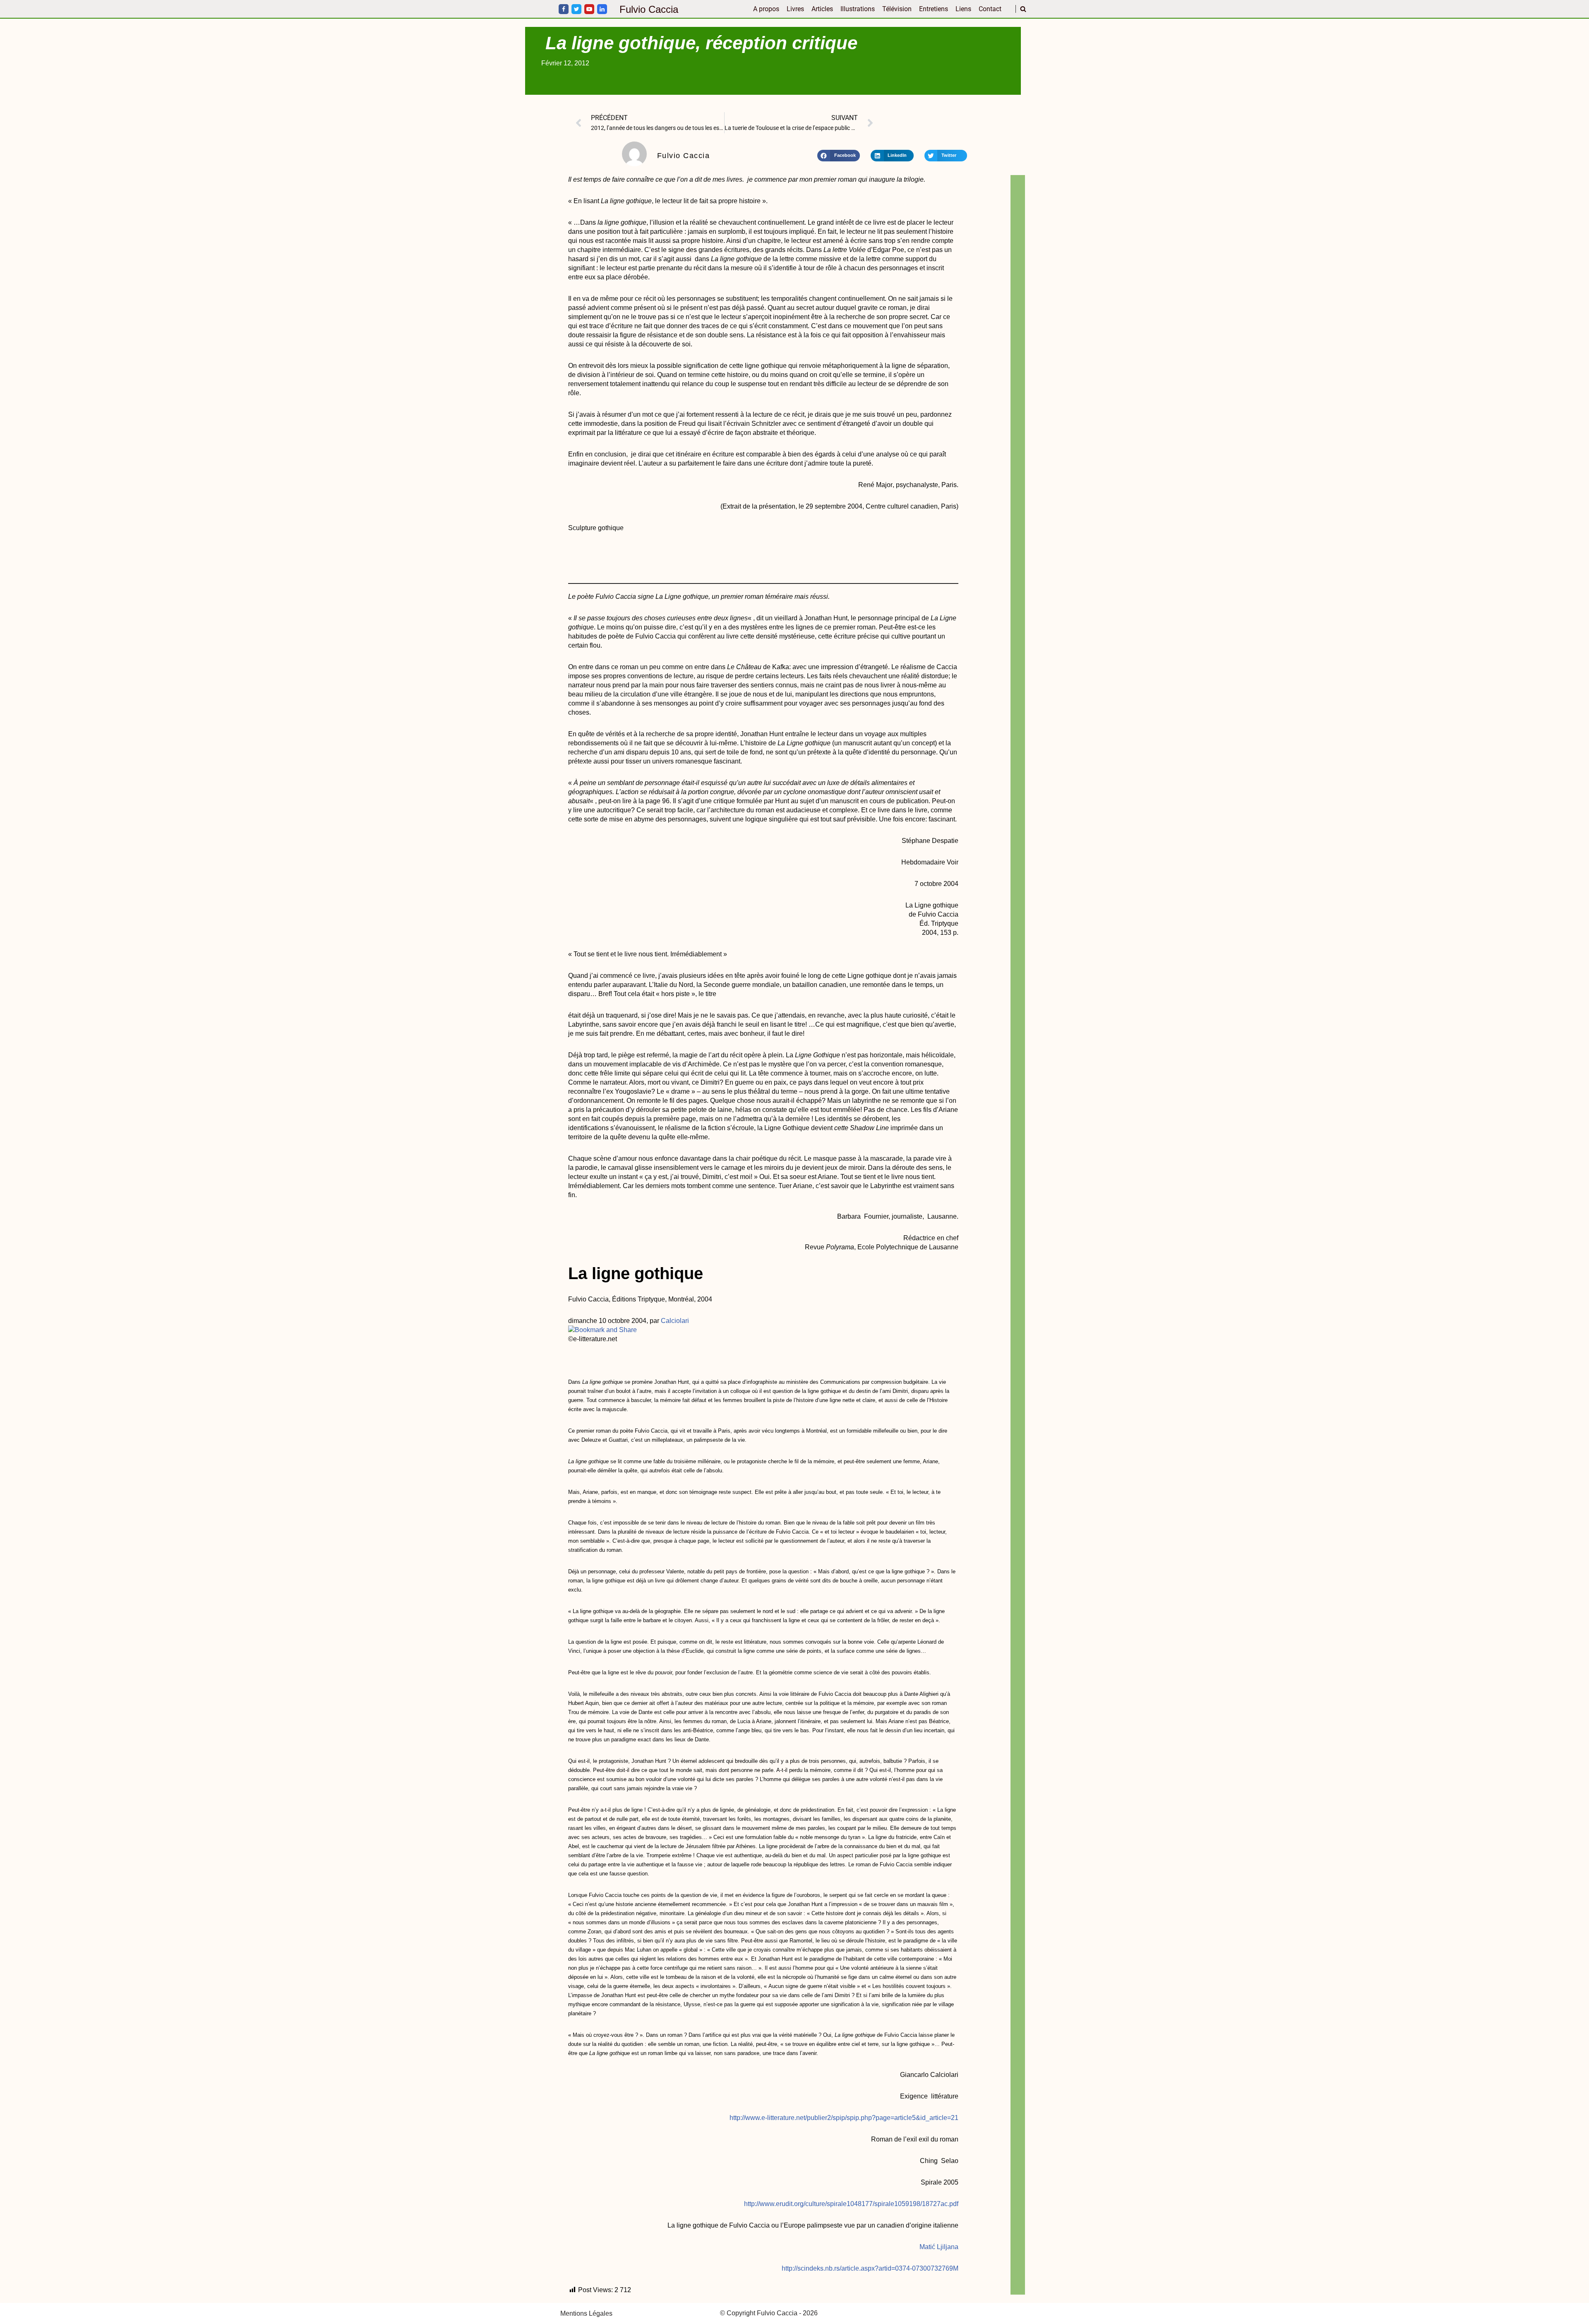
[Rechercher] (1023, 9)
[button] (839, 156)
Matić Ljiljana (939, 2247)
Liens (963, 9)
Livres (795, 9)
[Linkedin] (602, 9)
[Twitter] (576, 9)
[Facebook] (564, 9)
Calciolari (675, 1321)
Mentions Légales (586, 2313)
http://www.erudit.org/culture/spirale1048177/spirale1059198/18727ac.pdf (851, 2204)
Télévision (897, 9)
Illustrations (858, 9)
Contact (990, 9)
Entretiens (934, 9)
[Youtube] (589, 9)
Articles (822, 9)
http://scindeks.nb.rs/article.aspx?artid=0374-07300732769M (870, 2268)
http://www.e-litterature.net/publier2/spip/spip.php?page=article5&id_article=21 (844, 2118)
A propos (766, 9)
